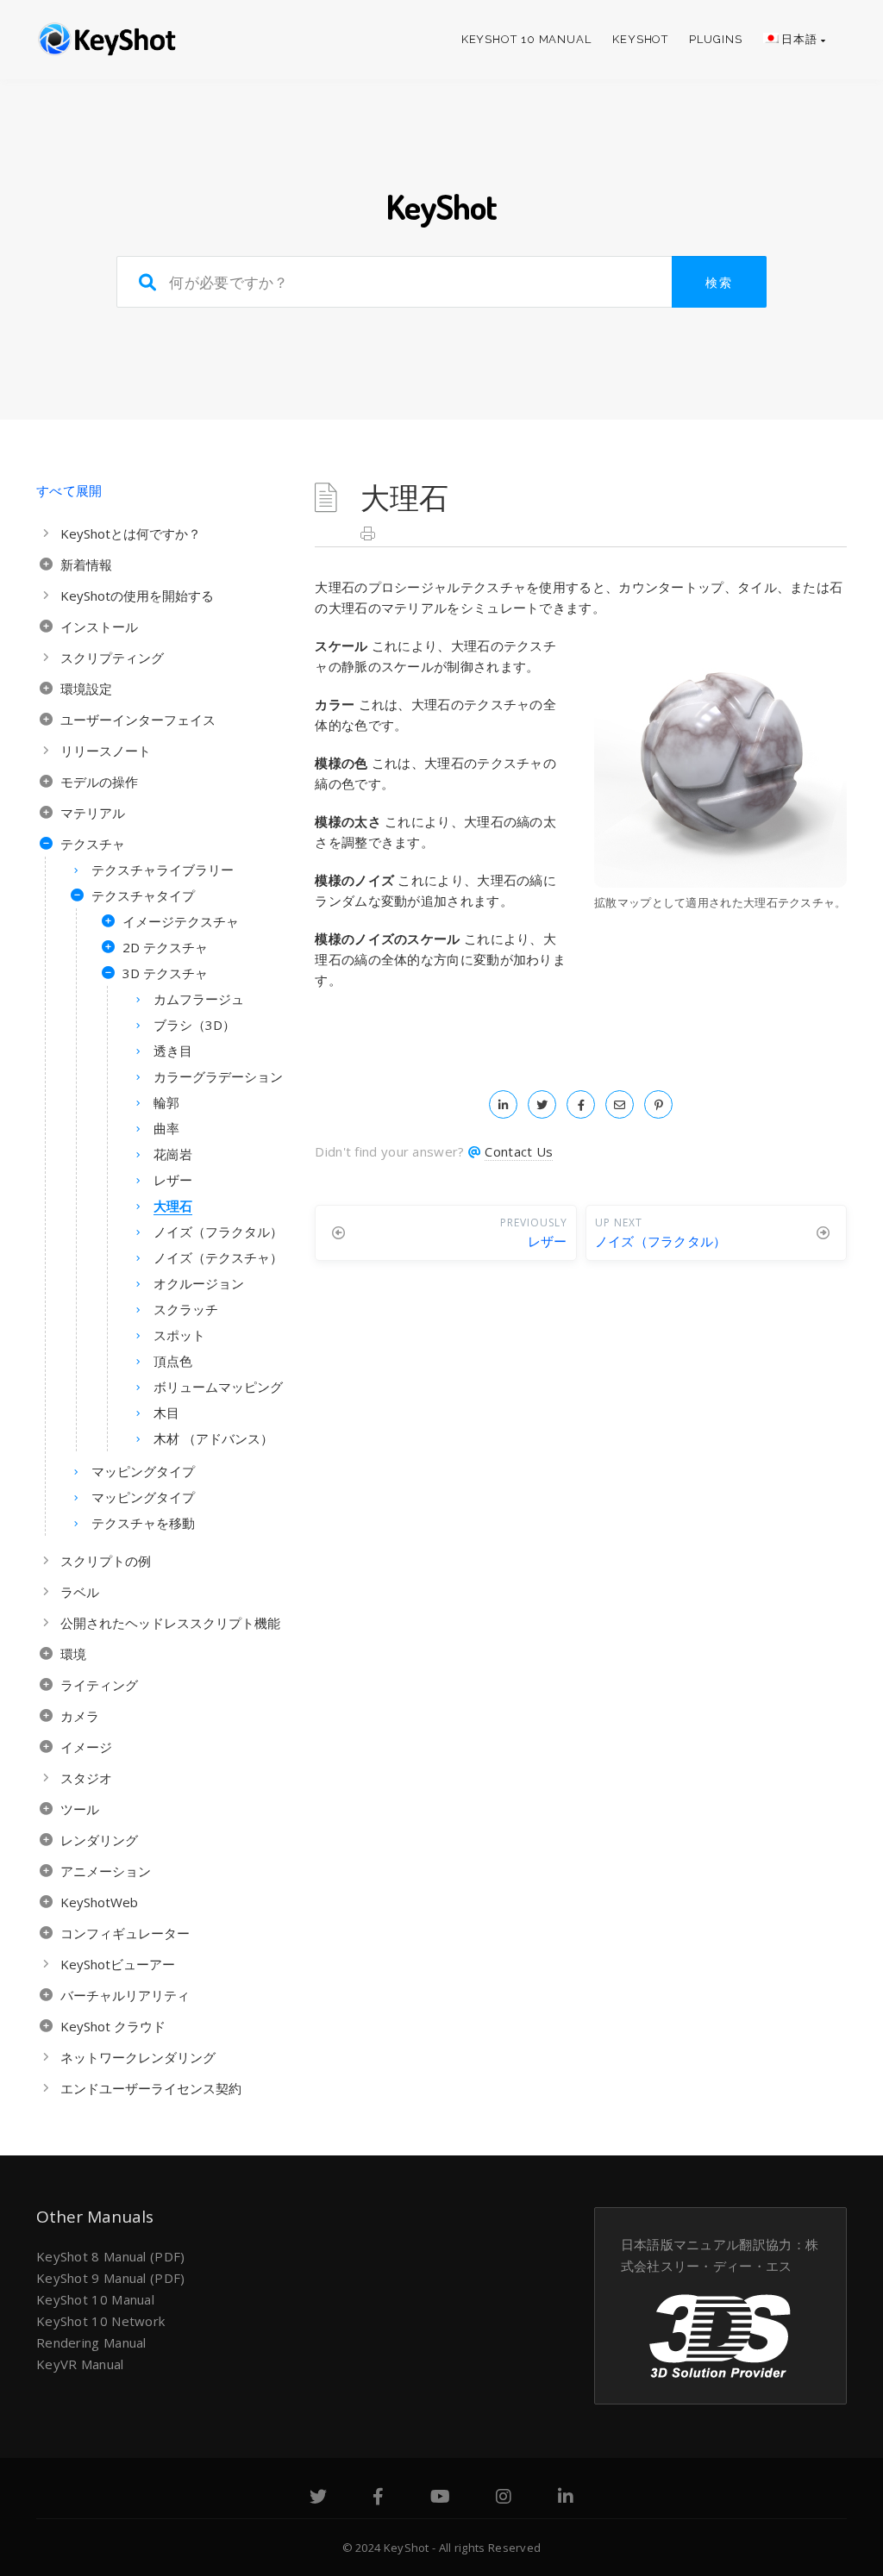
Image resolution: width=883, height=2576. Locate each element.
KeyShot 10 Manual (526, 39)
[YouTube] (440, 2498)
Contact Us (519, 1151)
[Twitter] (318, 2498)
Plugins (715, 39)
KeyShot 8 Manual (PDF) (111, 2256)
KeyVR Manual (80, 2364)
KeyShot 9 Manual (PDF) (111, 2278)
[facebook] (581, 1104)
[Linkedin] (566, 2498)
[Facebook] (378, 2498)
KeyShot (640, 39)
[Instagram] (504, 2498)
